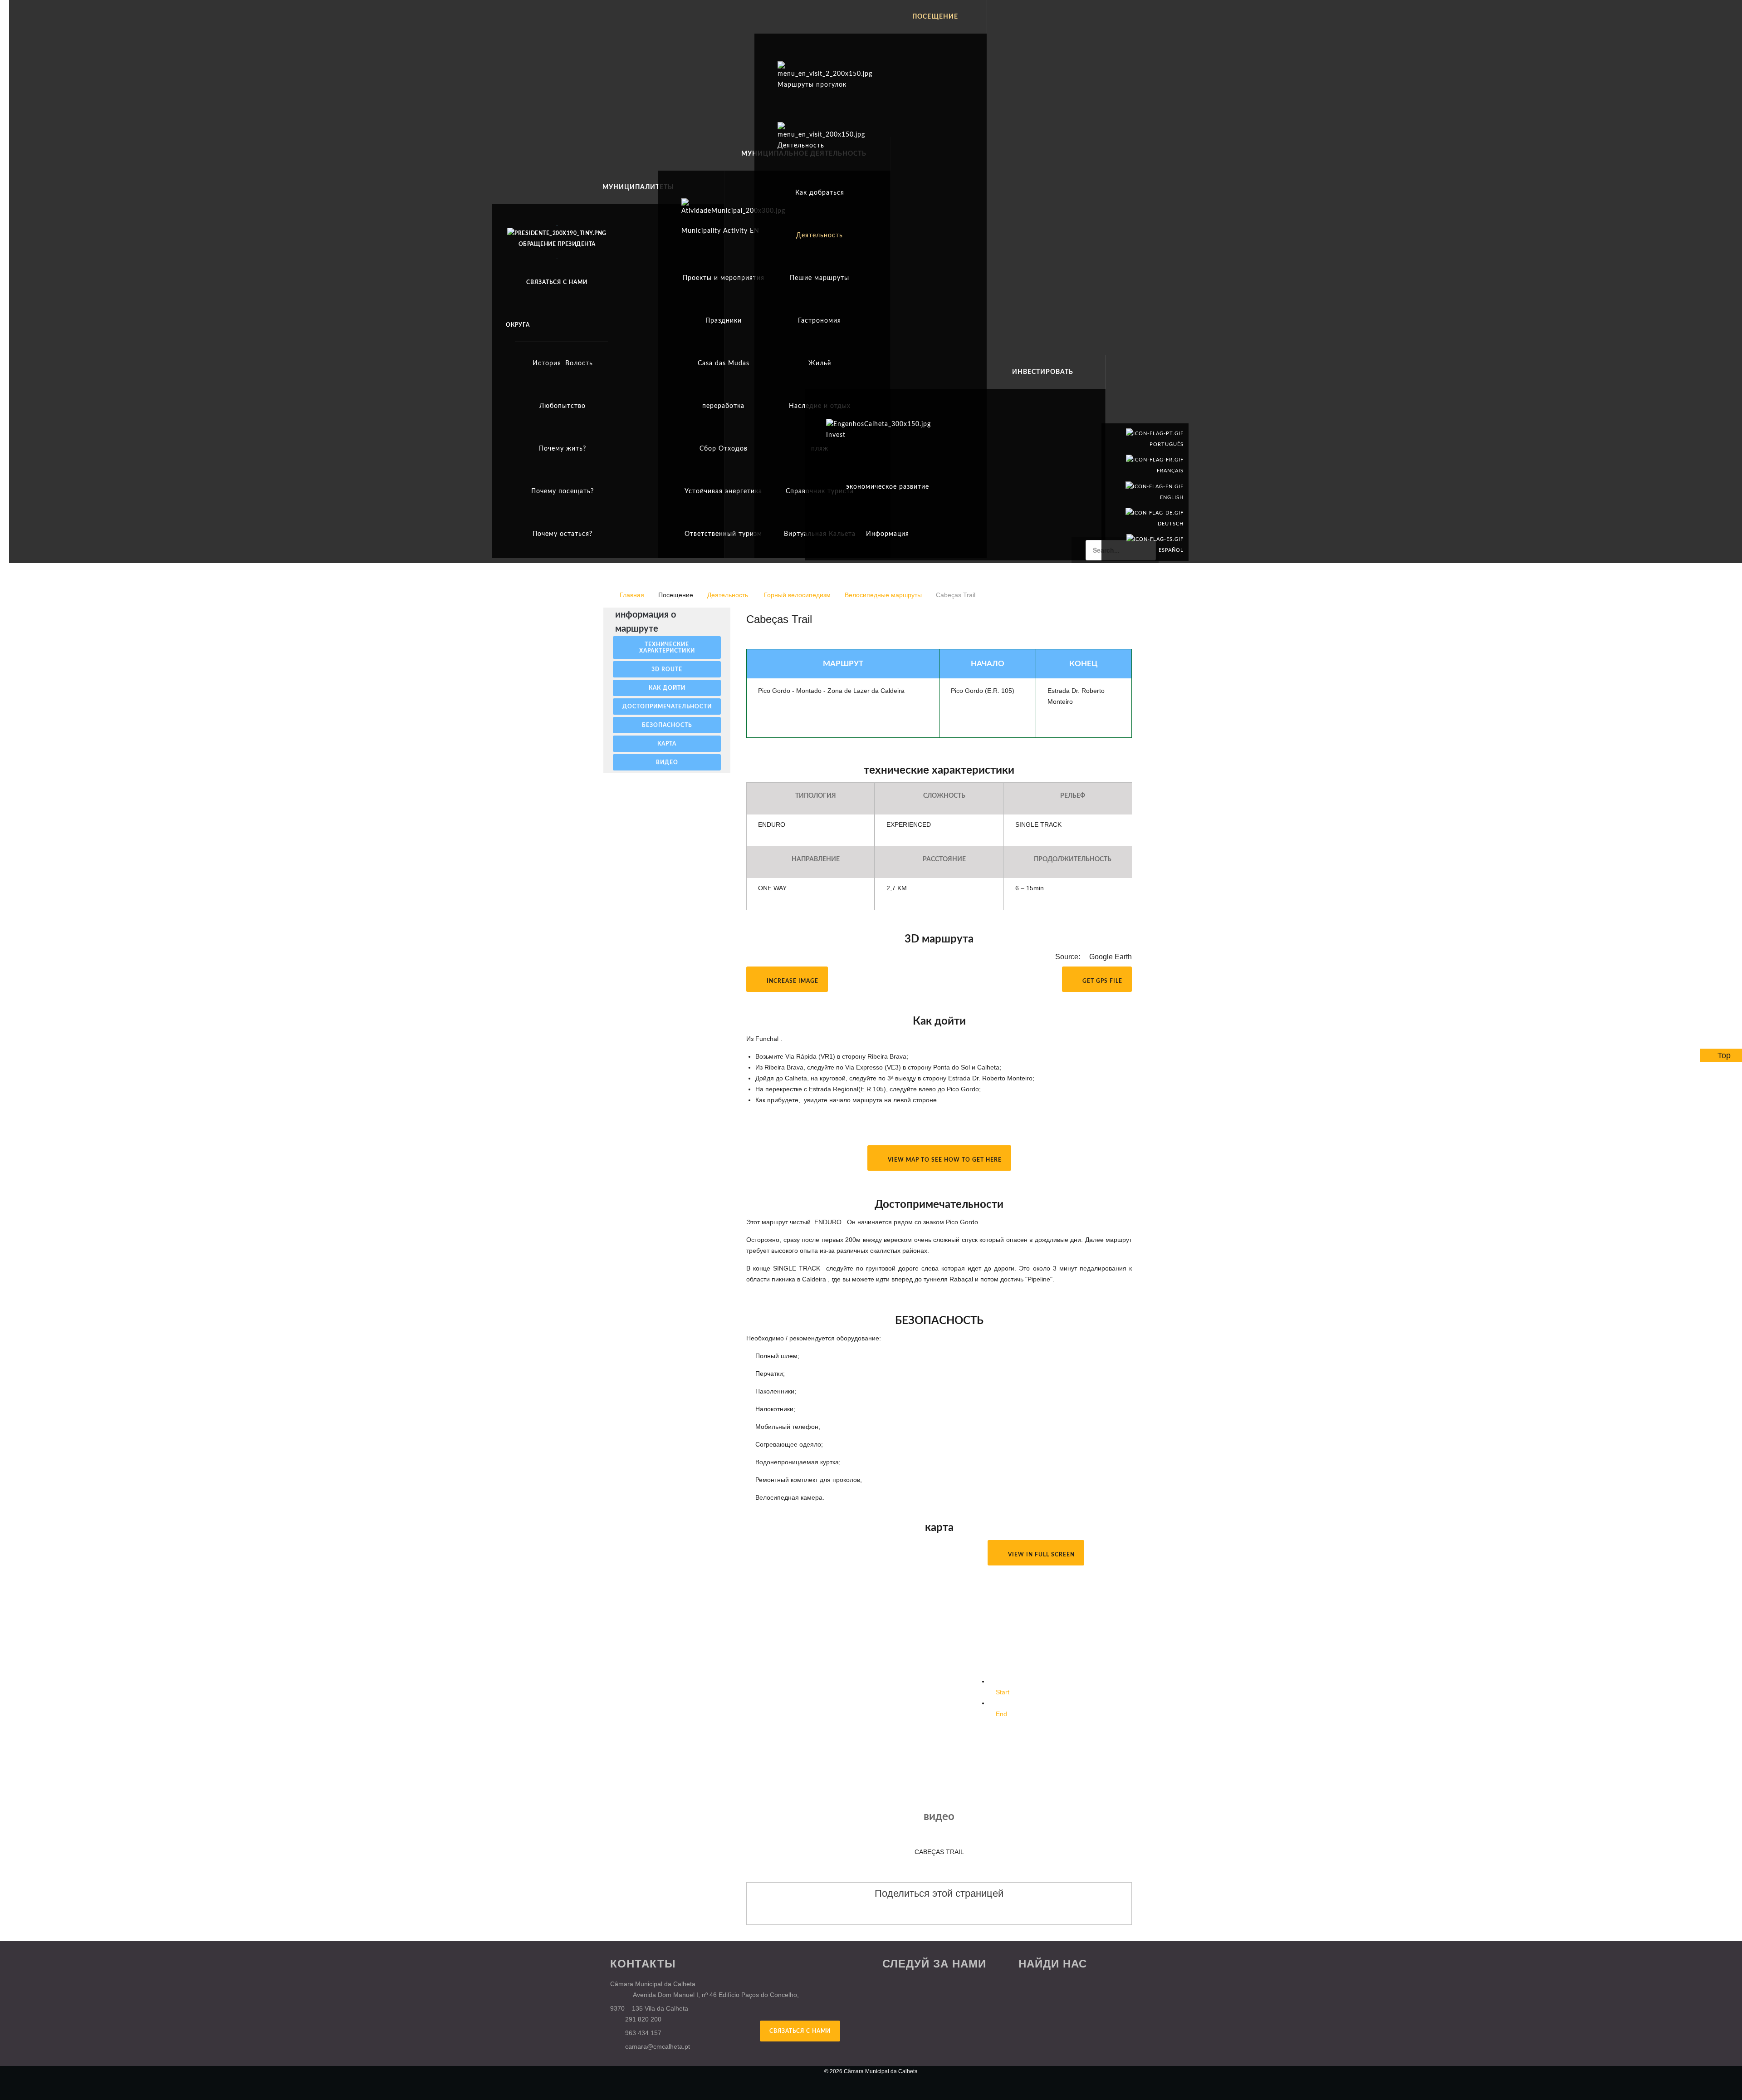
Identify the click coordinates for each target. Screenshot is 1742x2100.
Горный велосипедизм (797, 595)
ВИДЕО (667, 762)
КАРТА (667, 744)
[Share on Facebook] (913, 1911)
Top (1724, 1055)
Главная (632, 595)
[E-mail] (1129, 636)
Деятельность (729, 595)
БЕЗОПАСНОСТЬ (667, 725)
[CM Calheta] (658, 2077)
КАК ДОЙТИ (667, 688)
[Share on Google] (930, 1911)
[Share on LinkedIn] (965, 1911)
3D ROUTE (667, 669)
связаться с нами (800, 2031)
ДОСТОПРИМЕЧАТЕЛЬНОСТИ (667, 707)
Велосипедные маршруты (883, 595)
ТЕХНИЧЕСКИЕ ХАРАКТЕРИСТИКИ (667, 648)
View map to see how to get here (944, 1160)
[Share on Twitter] (948, 1911)
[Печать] (1119, 636)
